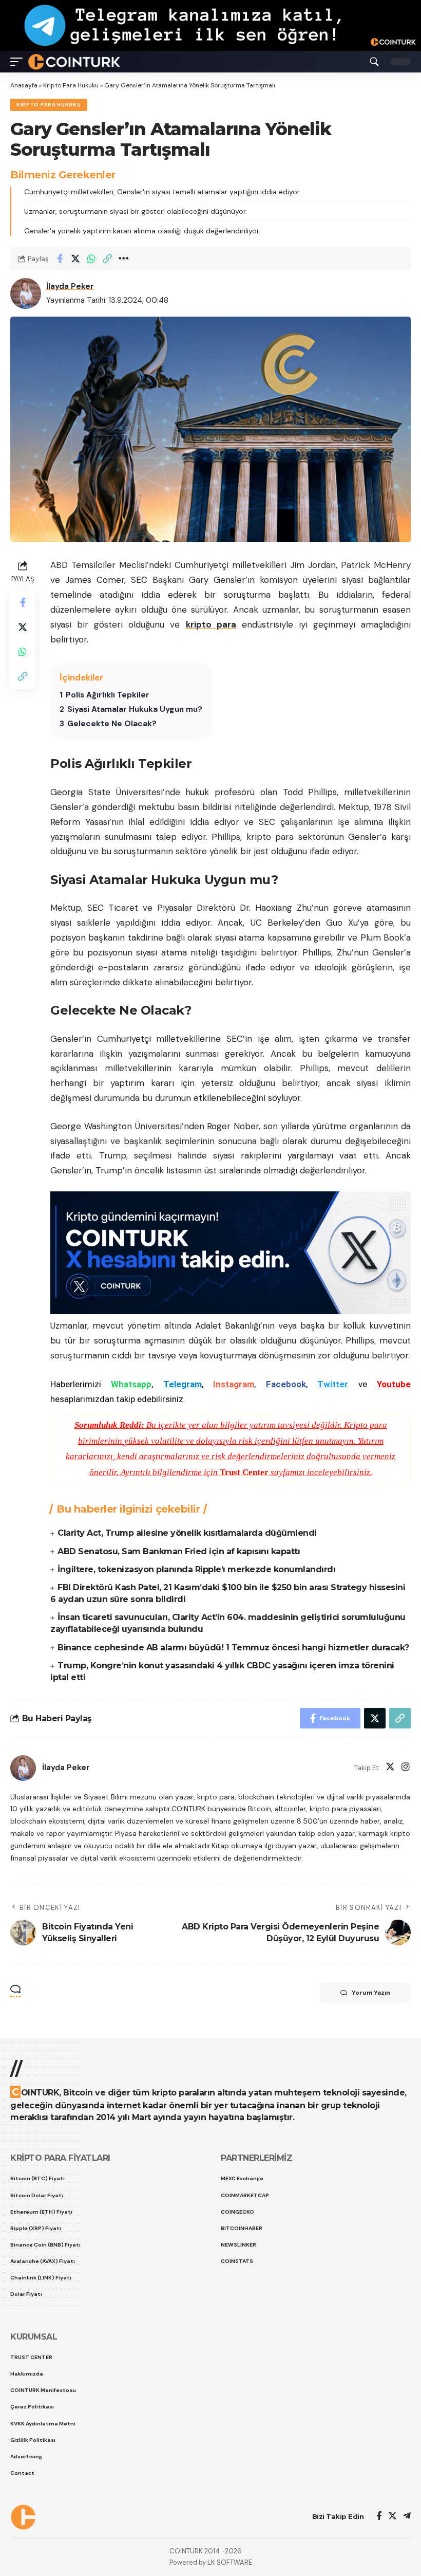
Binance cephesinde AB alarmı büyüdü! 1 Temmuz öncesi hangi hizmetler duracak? (233, 1648)
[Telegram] (407, 2517)
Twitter (333, 1384)
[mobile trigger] (19, 62)
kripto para (211, 624)
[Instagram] (406, 1768)
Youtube (394, 1384)
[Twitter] (390, 1768)
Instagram (234, 1384)
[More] (123, 259)
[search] (374, 62)
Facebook (286, 1384)
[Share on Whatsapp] (91, 259)
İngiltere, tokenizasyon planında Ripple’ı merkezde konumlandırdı (196, 1569)
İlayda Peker (70, 286)
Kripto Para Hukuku (71, 85)
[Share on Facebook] (60, 259)
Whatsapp (131, 1384)
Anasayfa (24, 85)
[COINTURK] (74, 62)
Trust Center (244, 1472)
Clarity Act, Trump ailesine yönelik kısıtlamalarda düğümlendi (187, 1533)
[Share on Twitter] (75, 259)
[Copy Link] (107, 259)
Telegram (183, 1384)
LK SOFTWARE (230, 2562)
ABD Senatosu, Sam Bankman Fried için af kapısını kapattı (179, 1551)
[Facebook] (379, 2517)
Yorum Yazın (371, 1993)
